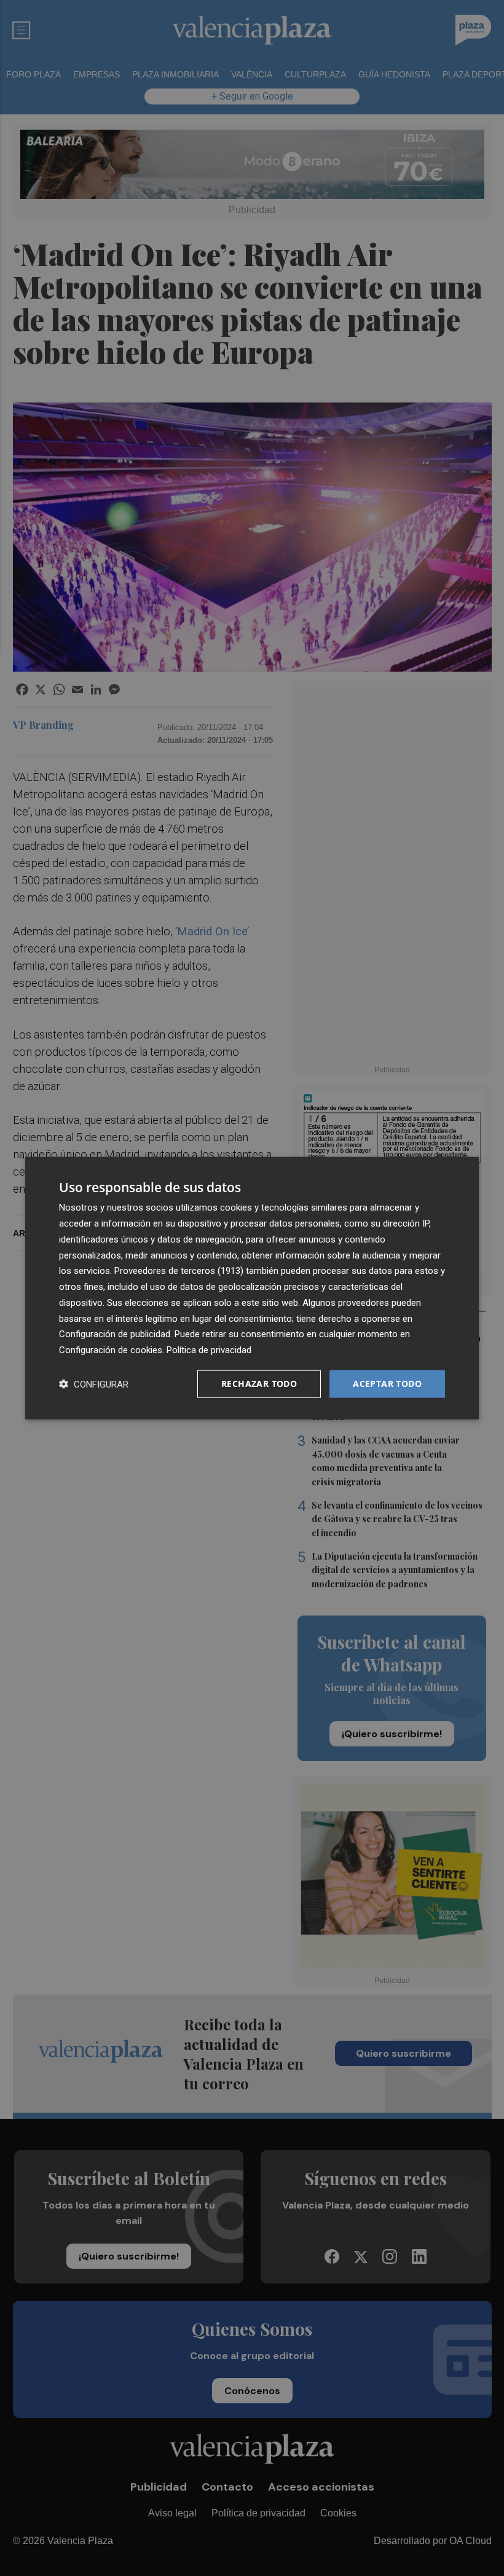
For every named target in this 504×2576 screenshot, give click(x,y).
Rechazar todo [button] (259, 1384)
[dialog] (252, 1288)
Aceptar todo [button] (387, 1384)
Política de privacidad (209, 1350)
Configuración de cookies (111, 1350)
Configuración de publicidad (115, 1334)
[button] (94, 1384)
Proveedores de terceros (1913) (179, 1271)
